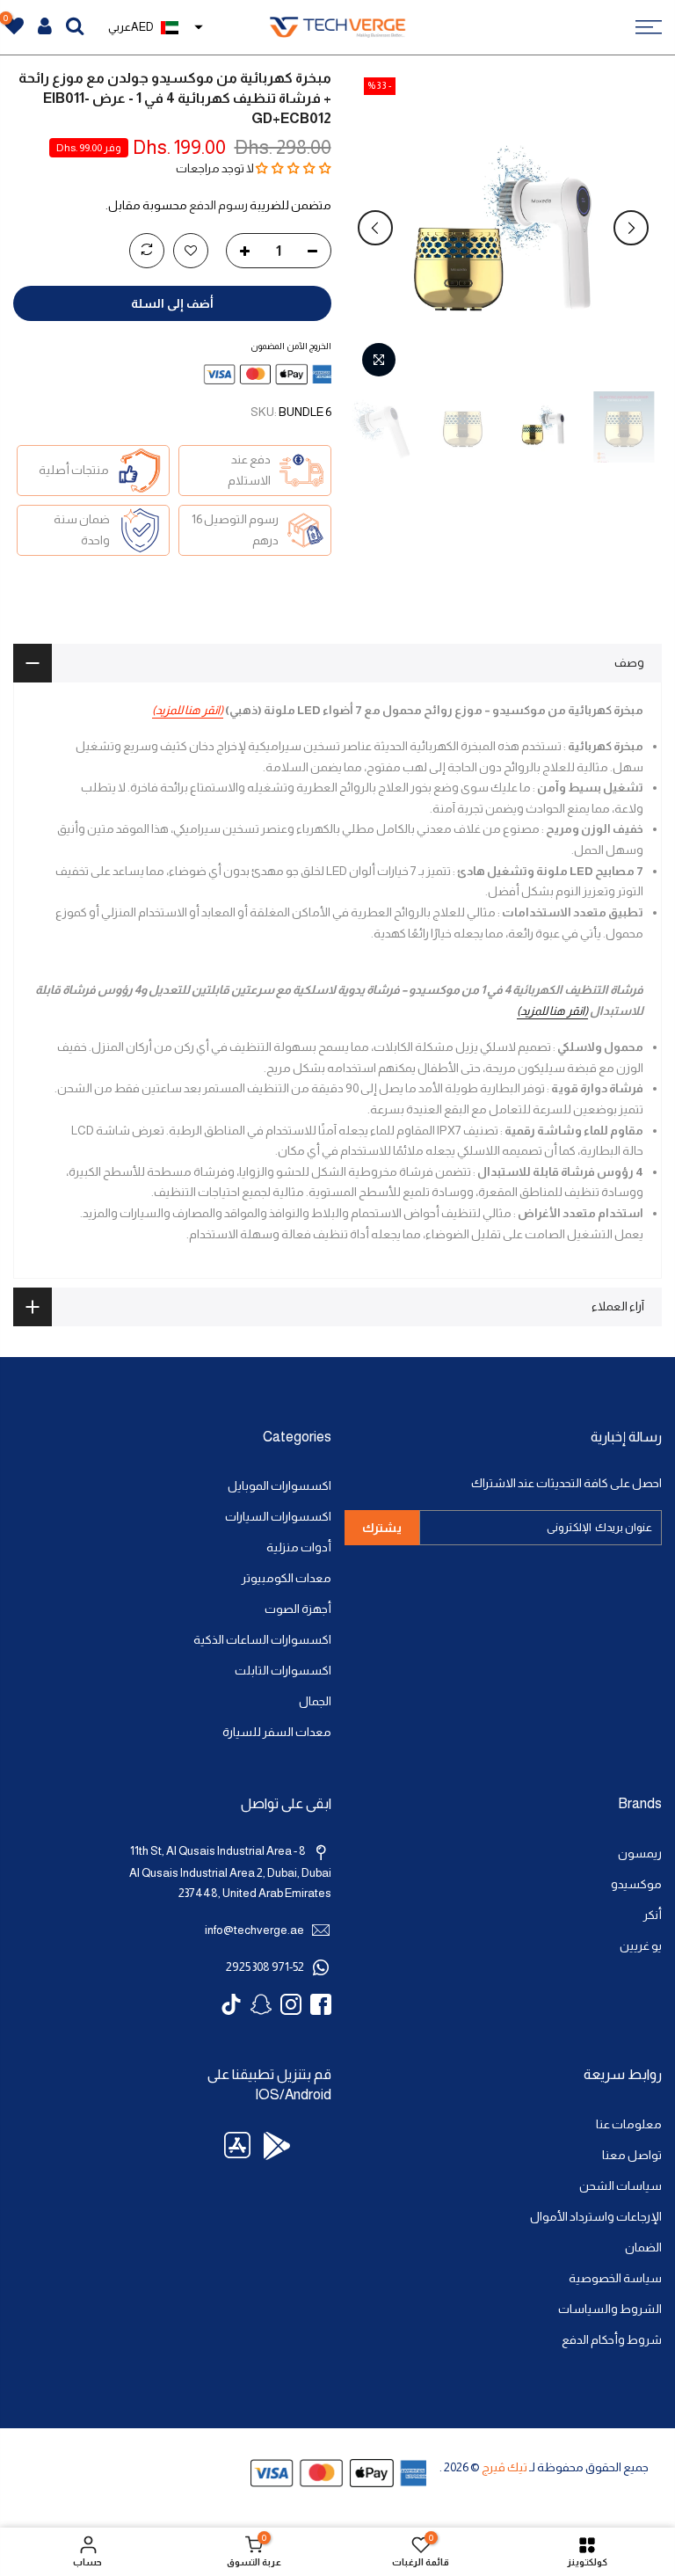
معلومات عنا (629, 2124)
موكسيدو (636, 1884)
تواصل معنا (632, 2155)
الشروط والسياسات (610, 2309)
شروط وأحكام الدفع (612, 2340)
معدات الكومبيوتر (287, 1578)
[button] (294, 168)
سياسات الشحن (621, 2186)
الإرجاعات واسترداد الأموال (596, 2217)
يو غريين (641, 1946)
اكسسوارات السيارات (278, 1517)
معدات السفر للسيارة (277, 1732)
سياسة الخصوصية (615, 2278)
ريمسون (640, 1854)
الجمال (315, 1701)
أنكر (653, 1915)
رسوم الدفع (218, 205)
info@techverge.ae (254, 1930)
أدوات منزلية (299, 1547)
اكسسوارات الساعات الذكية (262, 1640)
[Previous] (631, 228)
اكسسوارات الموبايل (279, 1486)
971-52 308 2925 (265, 1967)
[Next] (375, 228)
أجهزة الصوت (298, 1609)
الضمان (643, 2248)
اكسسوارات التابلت (283, 1671)
